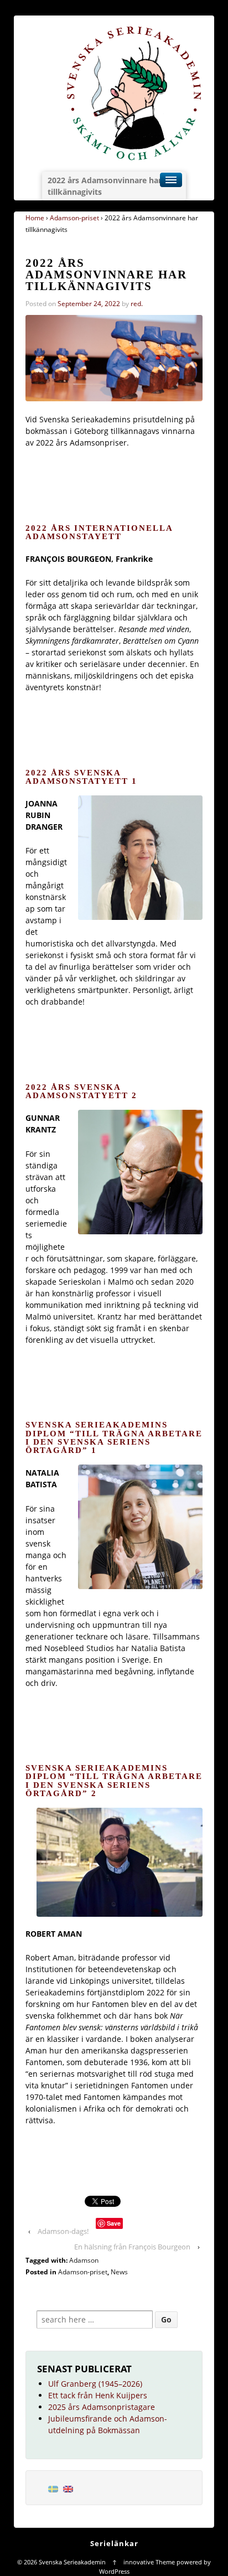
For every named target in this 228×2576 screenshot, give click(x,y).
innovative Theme (149, 2562)
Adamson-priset (74, 218)
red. (137, 304)
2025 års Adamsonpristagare (102, 2407)
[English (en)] (68, 2488)
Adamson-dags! (63, 2231)
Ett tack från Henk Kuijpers (98, 2395)
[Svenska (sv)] (53, 2488)
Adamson (84, 2260)
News (119, 2272)
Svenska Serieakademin (72, 2562)
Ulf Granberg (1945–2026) (95, 2384)
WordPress (114, 2571)
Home (35, 218)
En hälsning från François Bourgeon (132, 2247)
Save (114, 2223)
